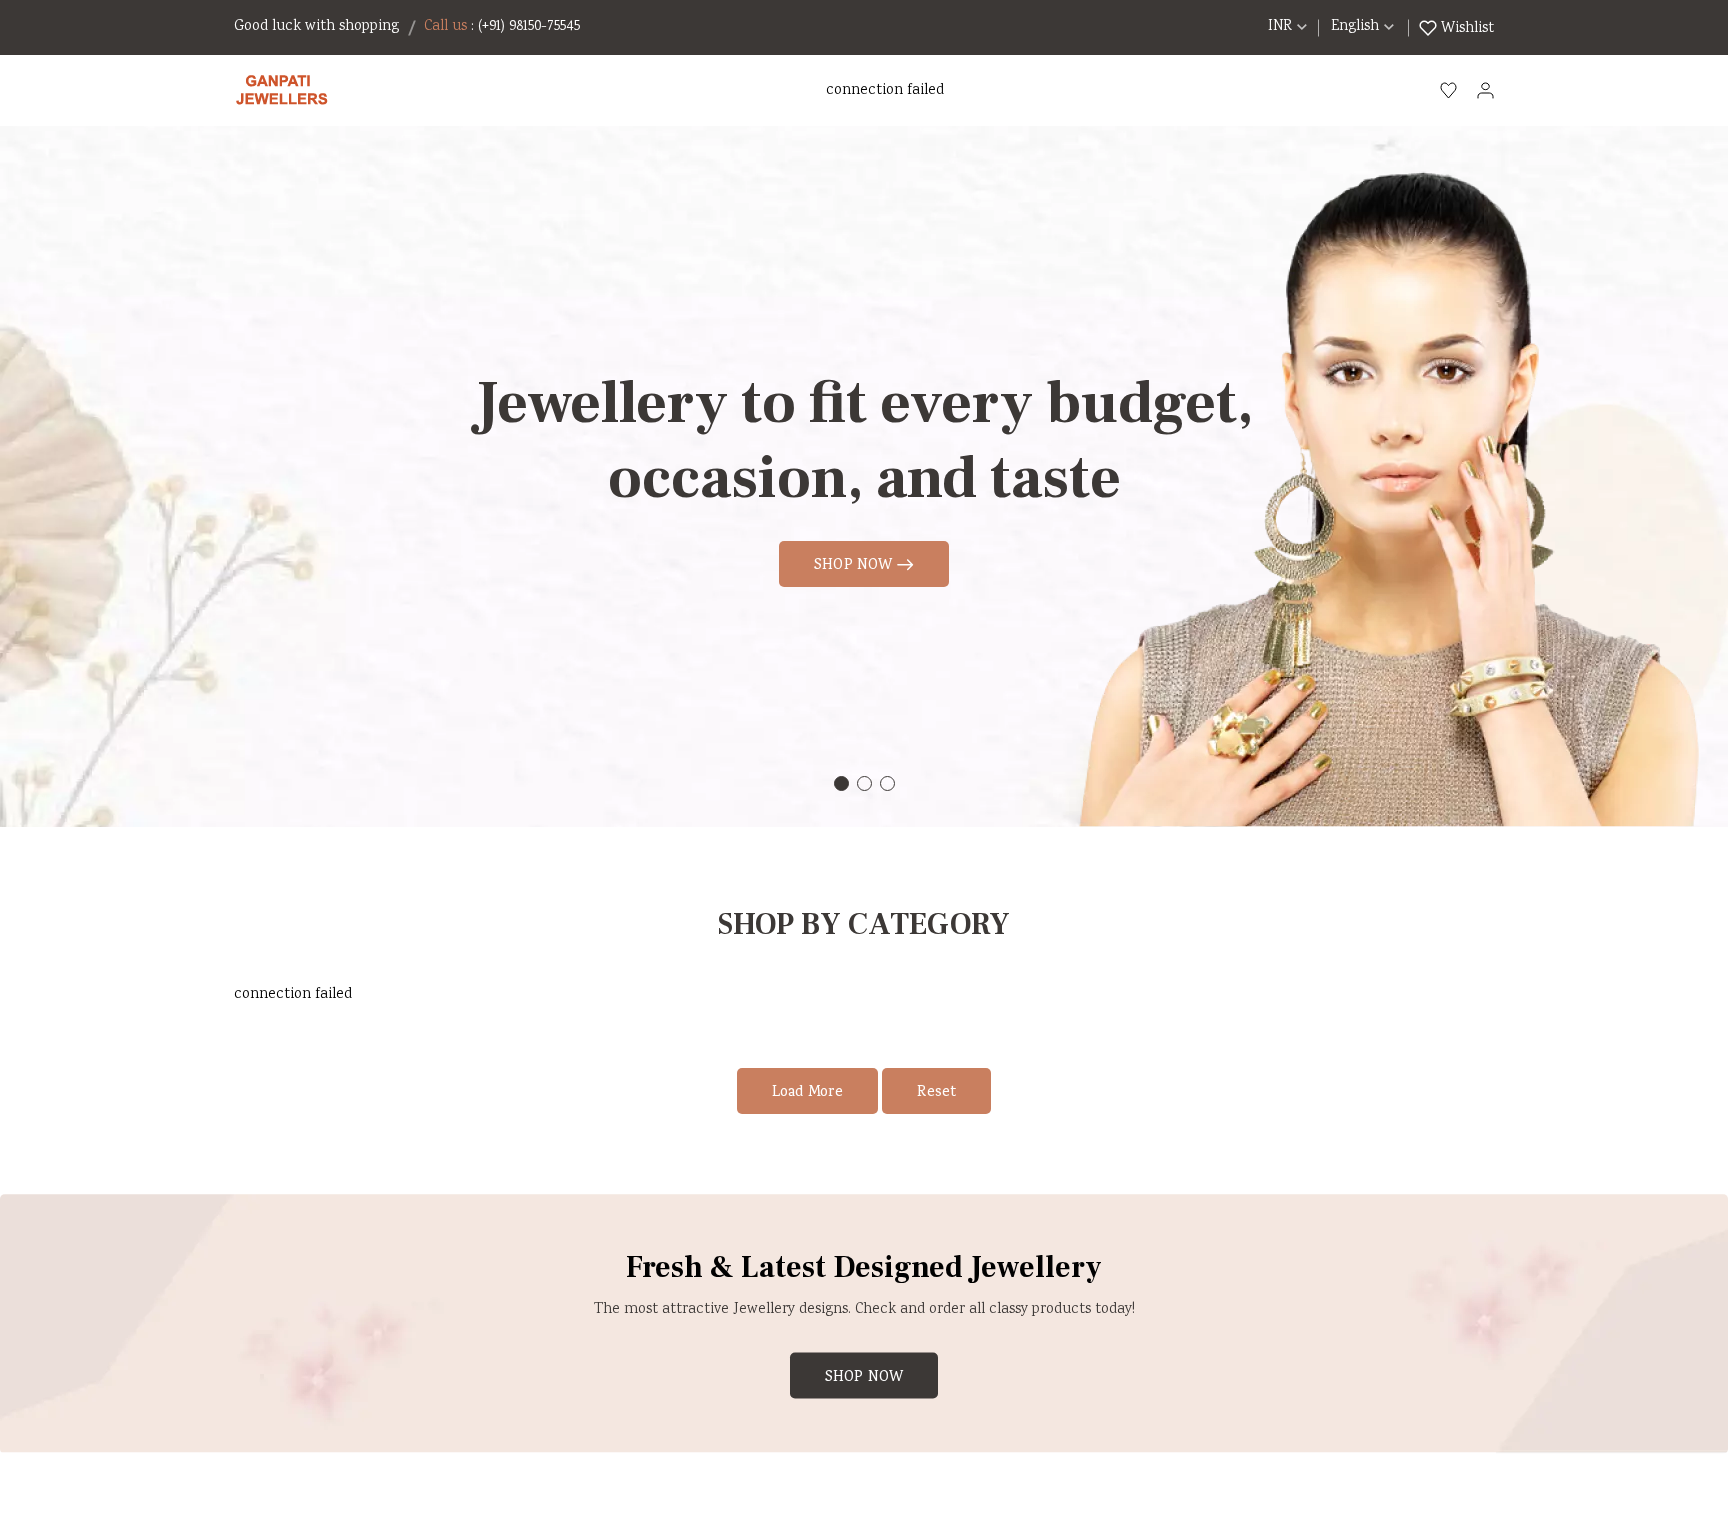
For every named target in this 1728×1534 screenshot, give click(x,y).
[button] (841, 783)
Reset (936, 1093)
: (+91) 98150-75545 (525, 27)
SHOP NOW (855, 566)
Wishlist (1465, 28)
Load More (808, 1093)
